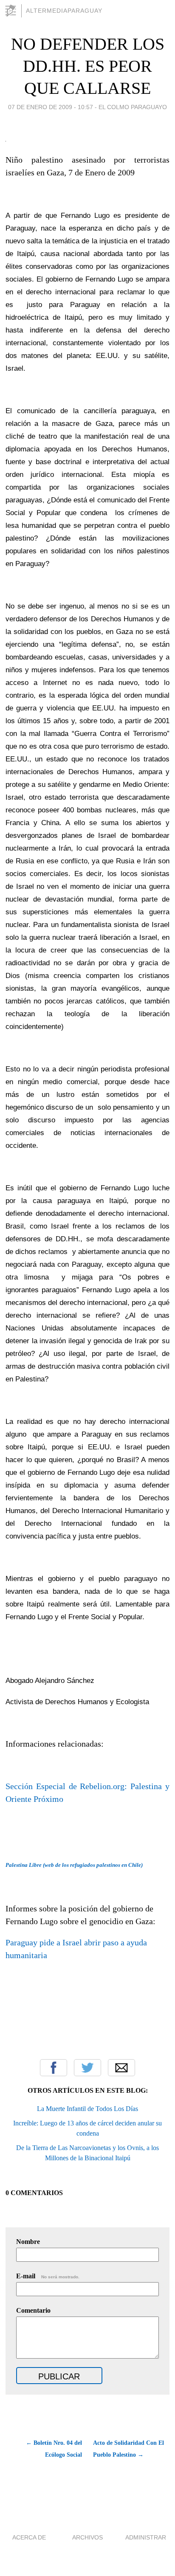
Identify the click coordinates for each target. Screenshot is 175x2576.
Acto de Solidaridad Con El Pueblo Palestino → (128, 2449)
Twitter (87, 2068)
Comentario (33, 2310)
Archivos (87, 2537)
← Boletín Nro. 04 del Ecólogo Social (54, 2449)
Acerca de (29, 2537)
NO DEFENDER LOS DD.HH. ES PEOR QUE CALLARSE (88, 66)
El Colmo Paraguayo (133, 107)
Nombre (28, 2242)
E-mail (48, 2276)
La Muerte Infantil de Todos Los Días (87, 2109)
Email (121, 2068)
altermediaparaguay (64, 11)
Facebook (54, 2068)
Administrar (146, 2537)
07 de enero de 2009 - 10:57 (51, 107)
